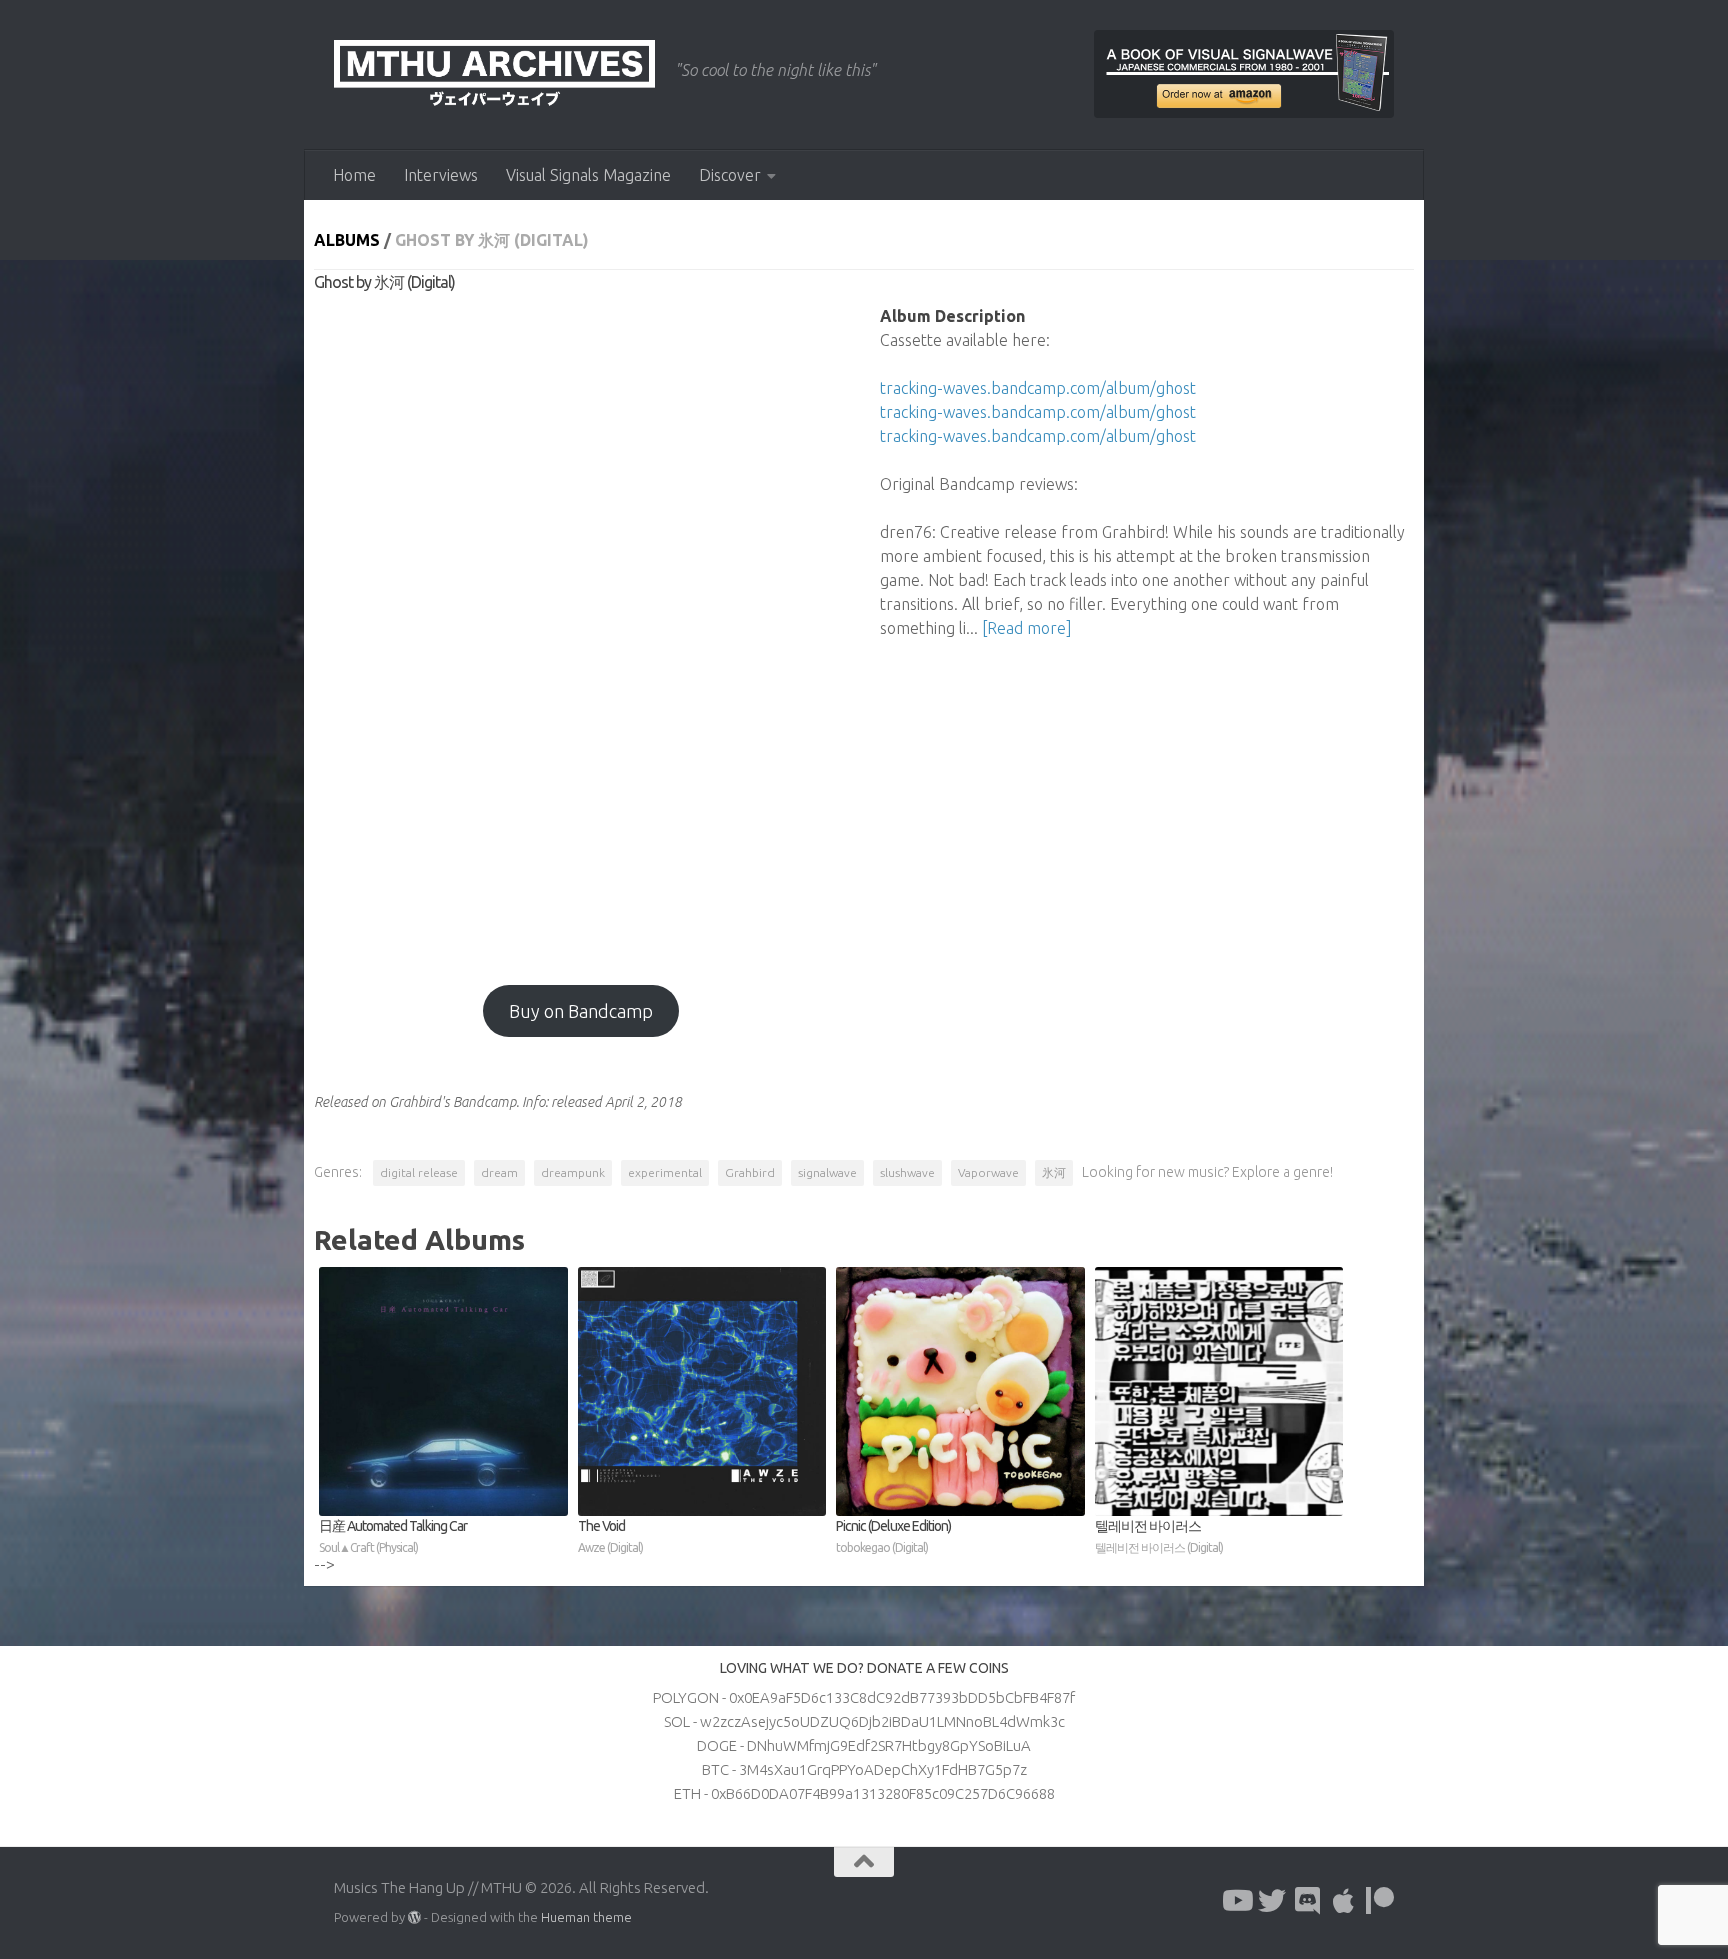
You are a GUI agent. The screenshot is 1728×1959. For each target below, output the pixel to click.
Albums (347, 240)
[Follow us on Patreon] (1380, 1901)
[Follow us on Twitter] (1272, 1901)
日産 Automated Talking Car (393, 1536)
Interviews (441, 175)
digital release (419, 1172)
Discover (730, 175)
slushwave (907, 1172)
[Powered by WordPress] (414, 1917)
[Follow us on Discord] (1308, 1901)
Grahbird (750, 1172)
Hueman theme (586, 1917)
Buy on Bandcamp (581, 1011)
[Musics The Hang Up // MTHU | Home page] (494, 75)
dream (499, 1172)
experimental (665, 1172)
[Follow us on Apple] (1344, 1901)
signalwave (827, 1172)
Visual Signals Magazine (588, 175)
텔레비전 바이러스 (1159, 1536)
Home (354, 175)
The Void (610, 1536)
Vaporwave (988, 1172)
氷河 (1054, 1172)
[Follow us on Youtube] (1236, 1901)
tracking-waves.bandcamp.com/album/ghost (1038, 388)
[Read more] (1027, 628)
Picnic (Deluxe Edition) (893, 1536)
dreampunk (573, 1172)
